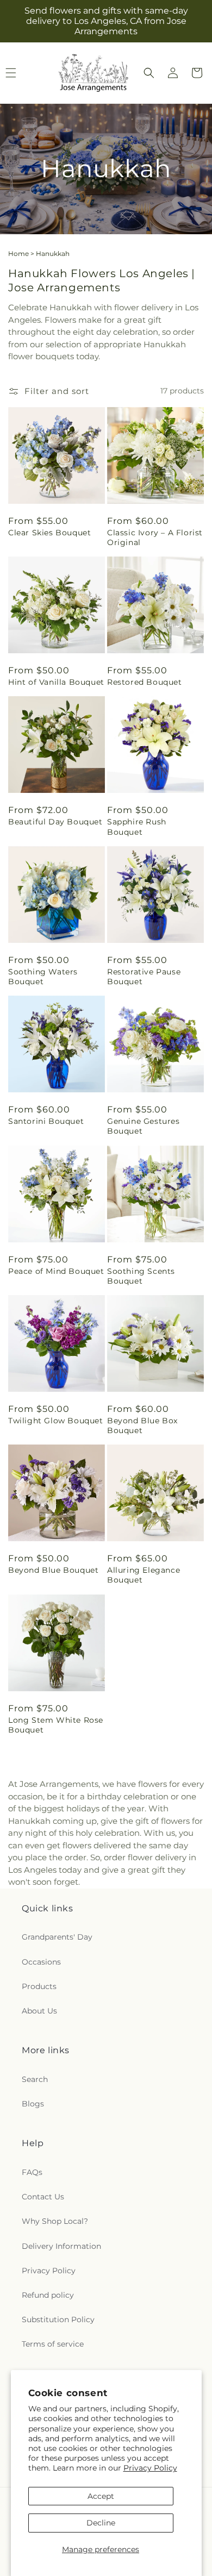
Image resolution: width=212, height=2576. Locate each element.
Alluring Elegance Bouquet (144, 1575)
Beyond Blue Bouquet (53, 1570)
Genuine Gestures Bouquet (144, 1126)
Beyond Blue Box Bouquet (142, 1425)
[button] (149, 73)
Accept (101, 2496)
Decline (101, 2523)
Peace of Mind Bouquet (56, 1271)
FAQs (32, 2172)
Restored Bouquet (145, 682)
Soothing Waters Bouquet (43, 977)
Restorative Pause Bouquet (144, 977)
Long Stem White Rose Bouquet (56, 1725)
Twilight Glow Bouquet (56, 1421)
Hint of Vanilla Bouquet (56, 682)
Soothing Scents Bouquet (141, 1276)
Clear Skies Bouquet (49, 533)
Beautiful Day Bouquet (55, 822)
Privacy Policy (150, 2468)
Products (39, 1986)
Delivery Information (61, 2246)
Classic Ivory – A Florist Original (155, 537)
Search (35, 2079)
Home (18, 254)
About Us (39, 2011)
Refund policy (48, 2295)
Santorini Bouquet (46, 1121)
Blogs (33, 2104)
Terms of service (53, 2344)
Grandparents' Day (57, 1937)
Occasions (41, 1962)
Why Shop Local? (55, 2221)
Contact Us (43, 2197)
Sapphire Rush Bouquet (137, 827)
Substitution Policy (58, 2319)
